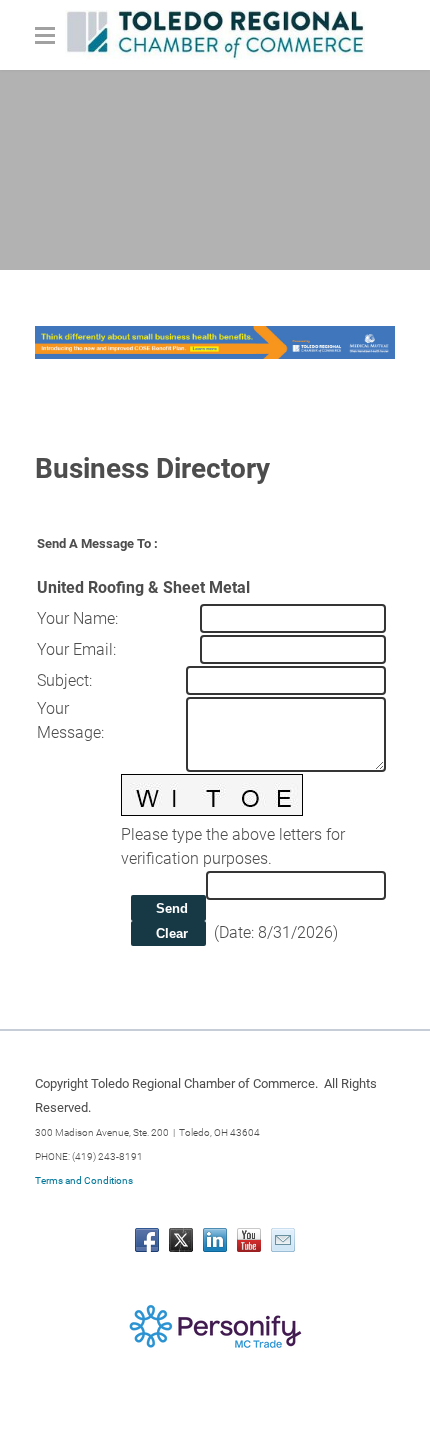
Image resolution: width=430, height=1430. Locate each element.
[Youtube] (249, 1240)
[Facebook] (147, 1240)
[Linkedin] (215, 1240)
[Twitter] (181, 1240)
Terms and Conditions (84, 1180)
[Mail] (283, 1240)
